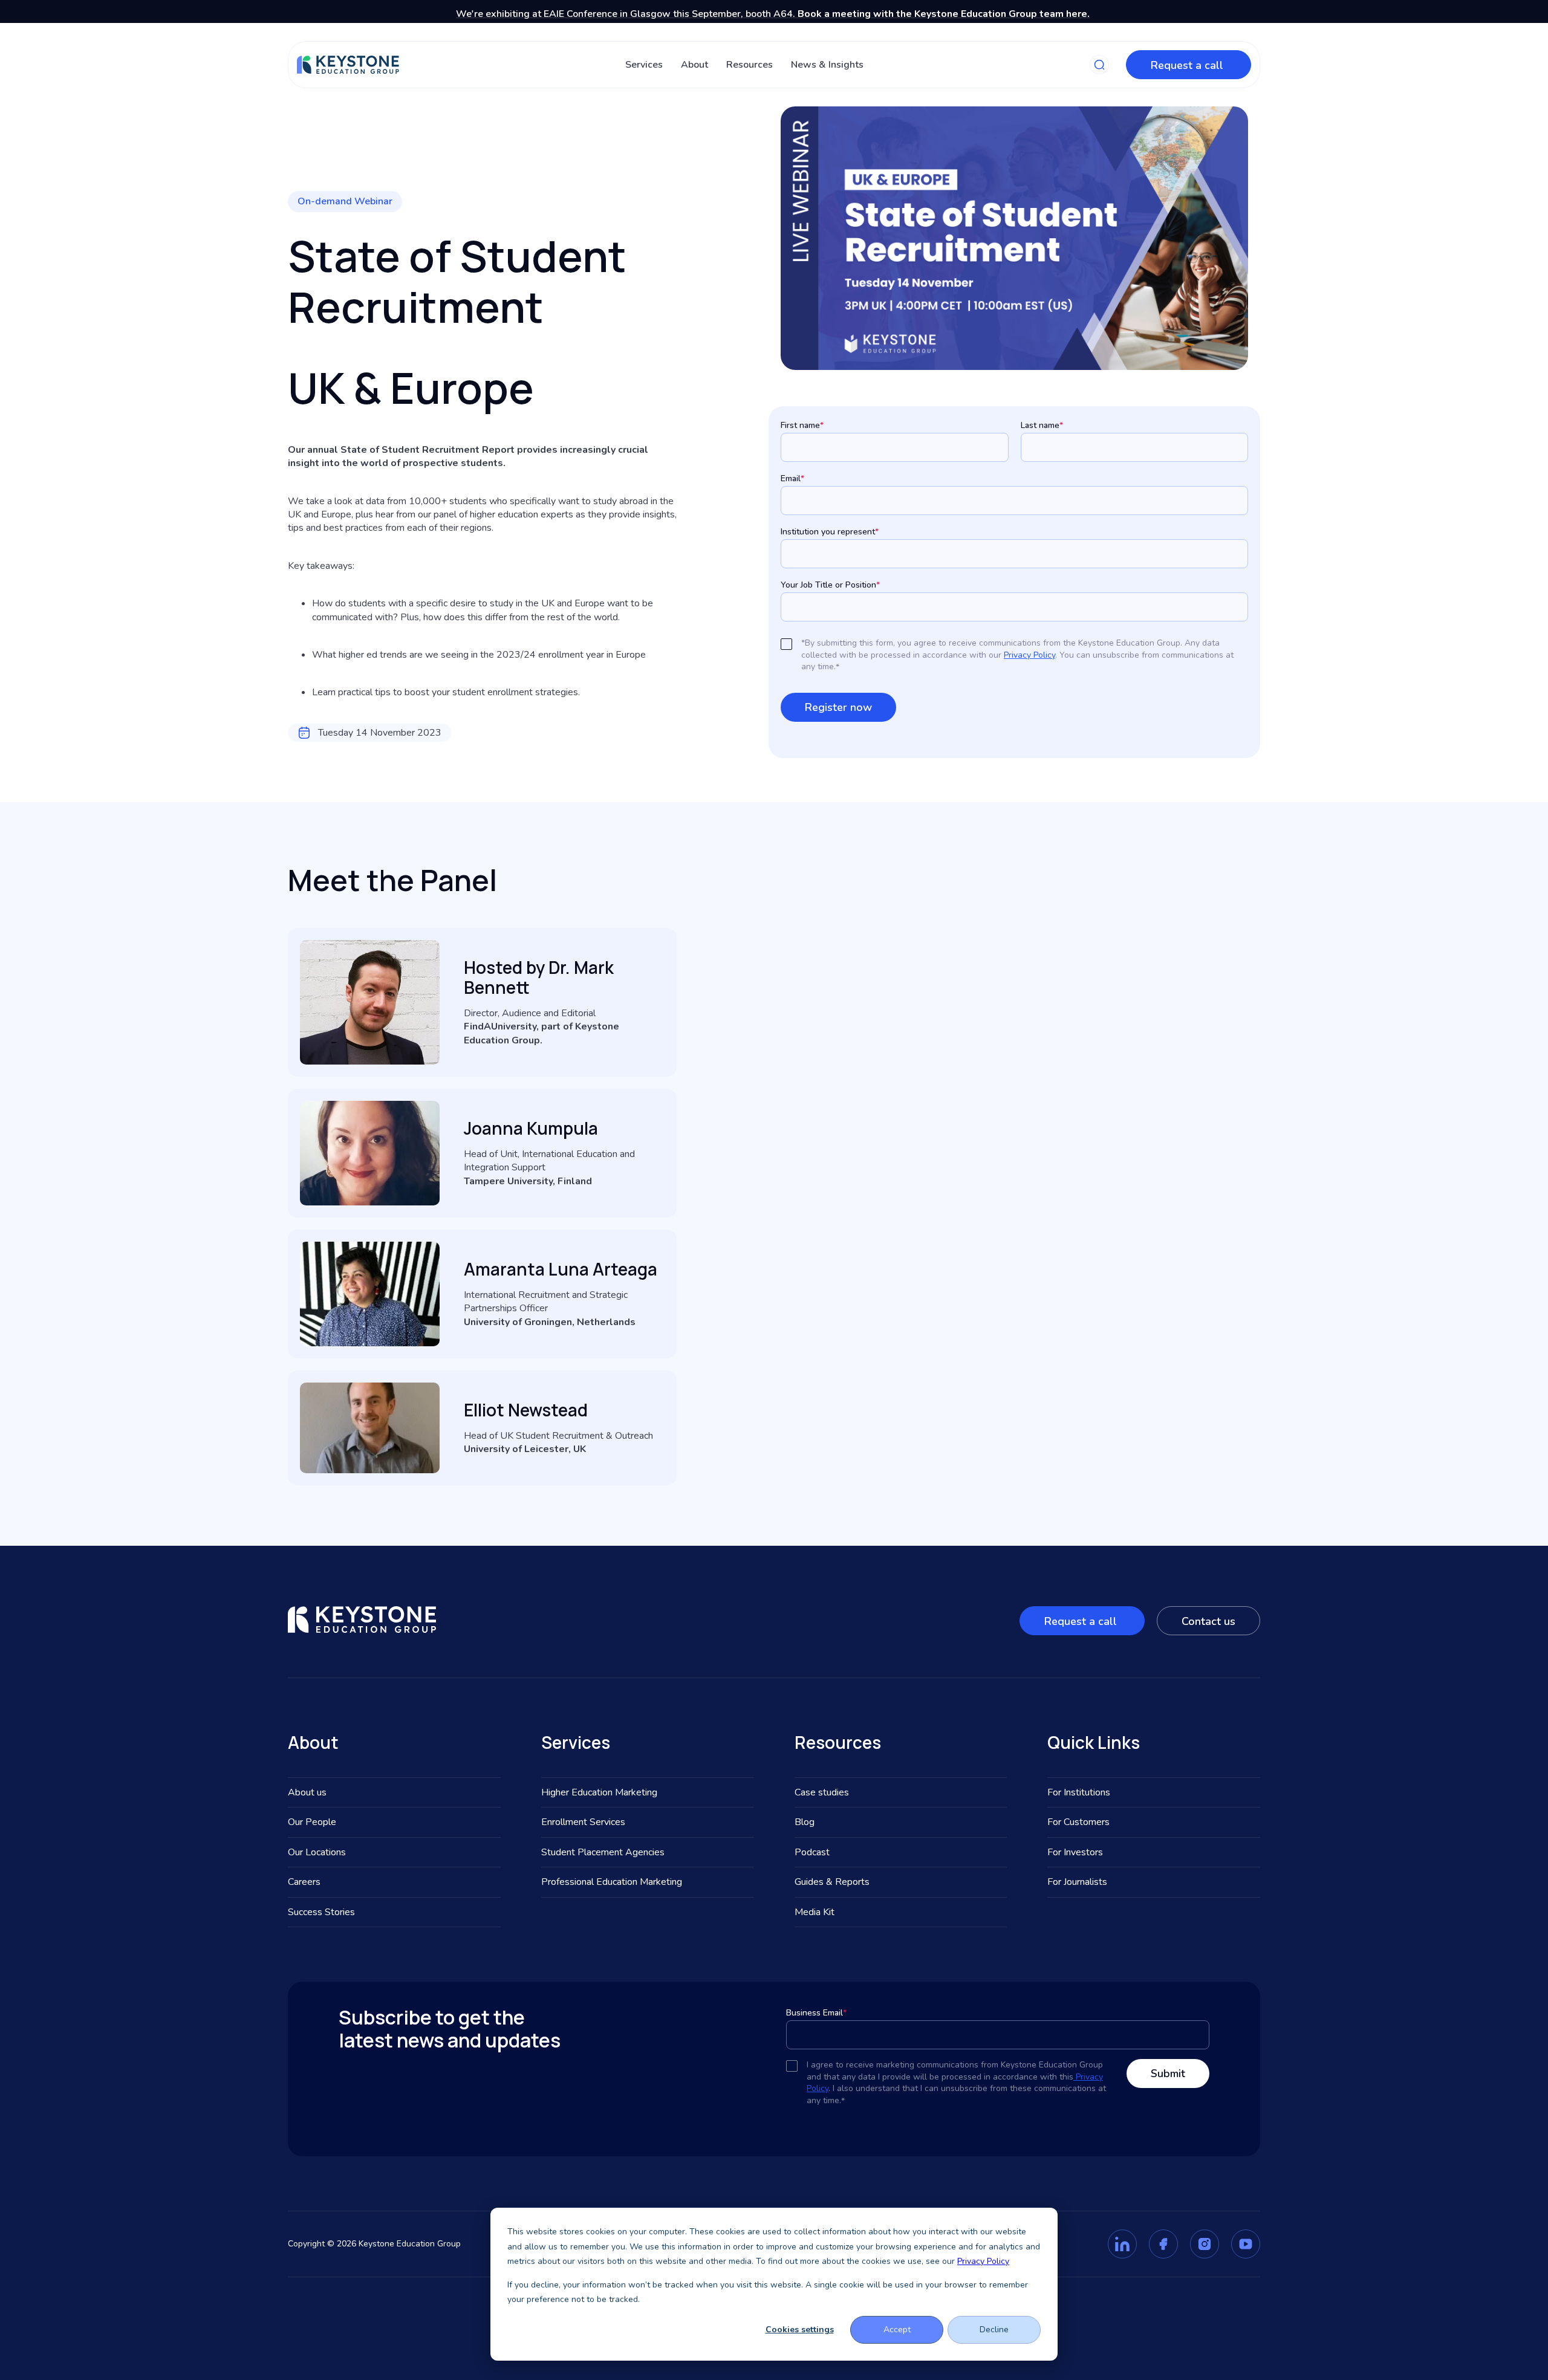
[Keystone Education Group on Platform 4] (1246, 2244)
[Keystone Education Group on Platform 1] (1122, 2244)
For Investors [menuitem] (1075, 1852)
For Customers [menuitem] (1078, 1822)
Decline (994, 2330)
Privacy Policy (983, 2261)
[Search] (1099, 65)
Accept (897, 2330)
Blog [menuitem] (805, 1822)
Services (644, 65)
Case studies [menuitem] (822, 1792)
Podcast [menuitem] (812, 1852)
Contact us (1208, 1621)
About (694, 65)
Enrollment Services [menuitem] (583, 1822)
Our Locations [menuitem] (317, 1852)
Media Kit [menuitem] (815, 1912)
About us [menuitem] (307, 1792)
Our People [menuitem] (312, 1822)
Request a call (1189, 65)
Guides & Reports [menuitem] (832, 1882)
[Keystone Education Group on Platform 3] (1205, 2244)
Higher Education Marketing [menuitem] (599, 1792)
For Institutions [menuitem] (1079, 1792)
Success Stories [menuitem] (321, 1912)
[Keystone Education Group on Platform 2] (1163, 2244)
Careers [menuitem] (304, 1882)
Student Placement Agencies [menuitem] (603, 1852)
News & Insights (827, 65)
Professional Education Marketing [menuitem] (612, 1882)
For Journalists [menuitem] (1077, 1882)
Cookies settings (800, 2330)
